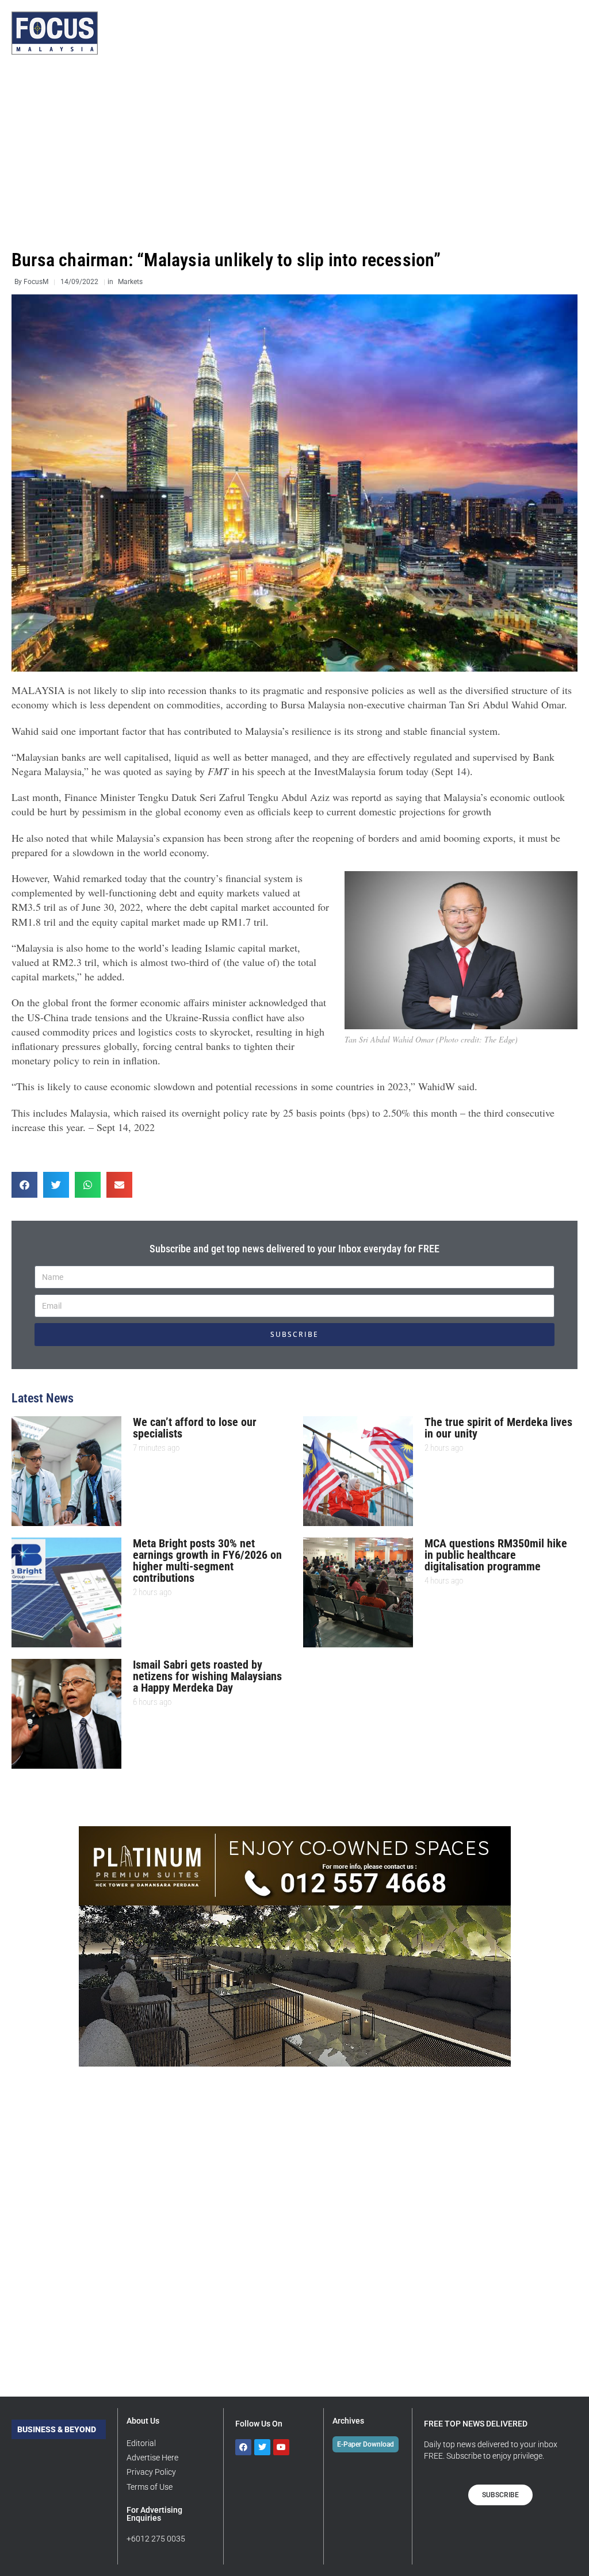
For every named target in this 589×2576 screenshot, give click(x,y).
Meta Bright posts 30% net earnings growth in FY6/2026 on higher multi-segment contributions (207, 1561)
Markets (130, 282)
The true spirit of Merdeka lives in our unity (498, 1428)
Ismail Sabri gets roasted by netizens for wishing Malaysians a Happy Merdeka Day (207, 1676)
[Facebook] (243, 2447)
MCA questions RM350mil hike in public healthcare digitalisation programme (496, 1555)
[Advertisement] (294, 152)
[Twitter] (262, 2447)
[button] (24, 1185)
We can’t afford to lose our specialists (195, 1428)
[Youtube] (281, 2447)
